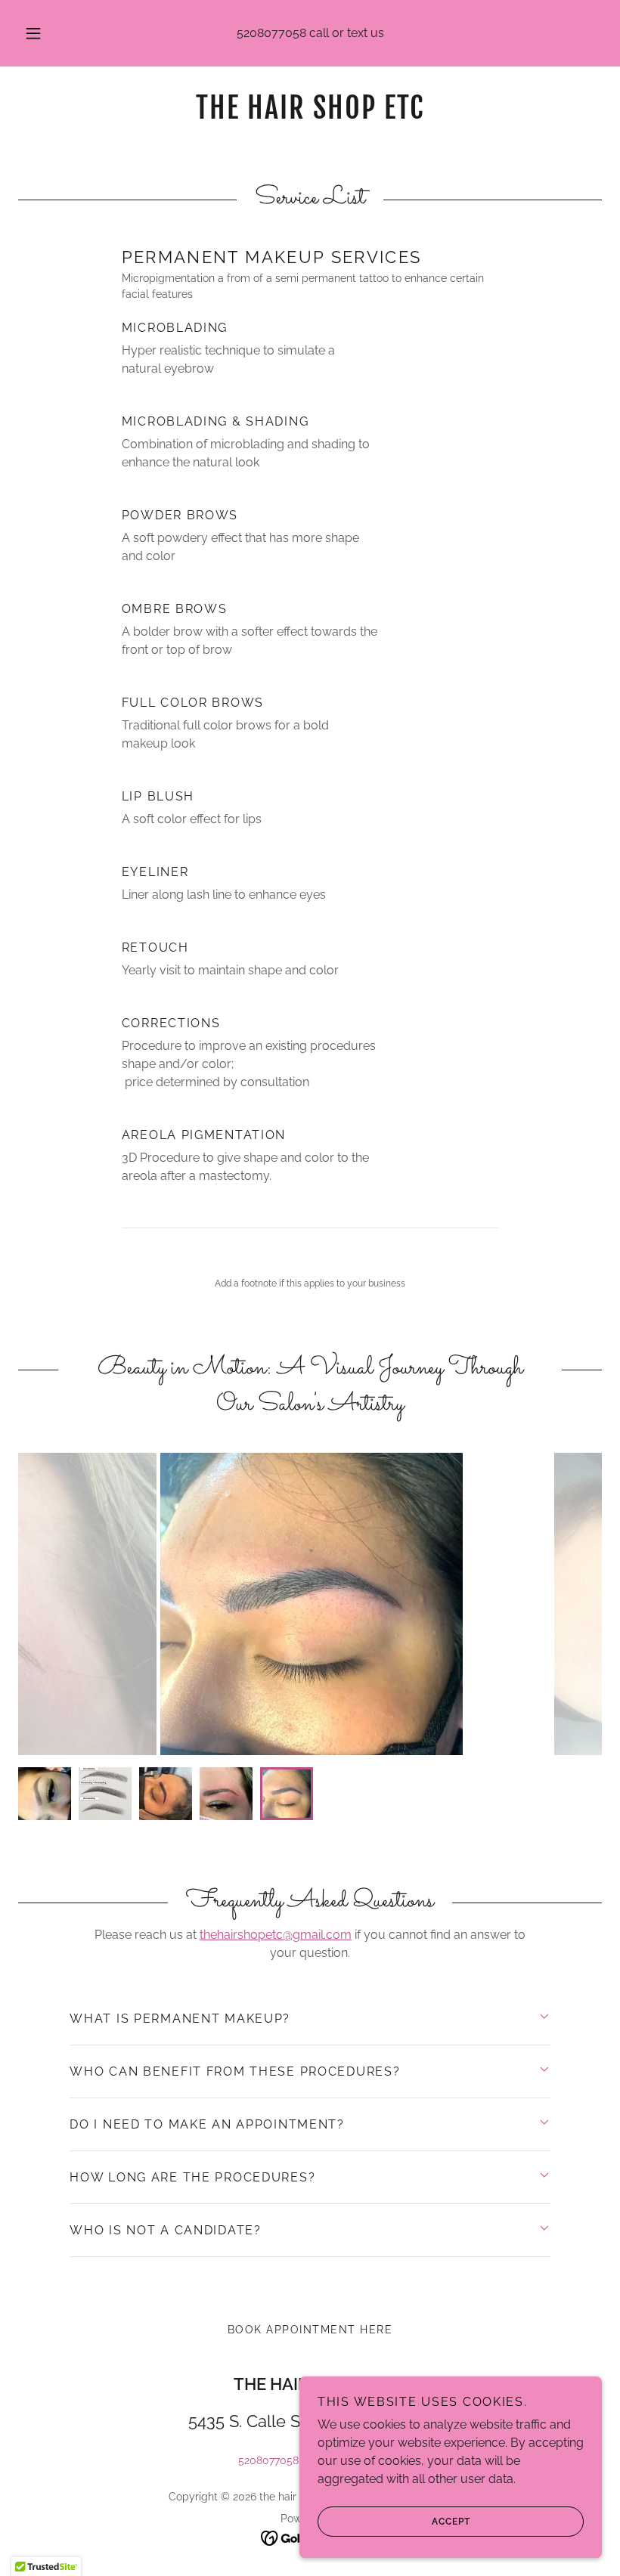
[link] (310, 115)
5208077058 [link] (271, 33)
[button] (44, 33)
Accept (451, 2522)
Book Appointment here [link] (310, 2330)
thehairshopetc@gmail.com (276, 1935)
